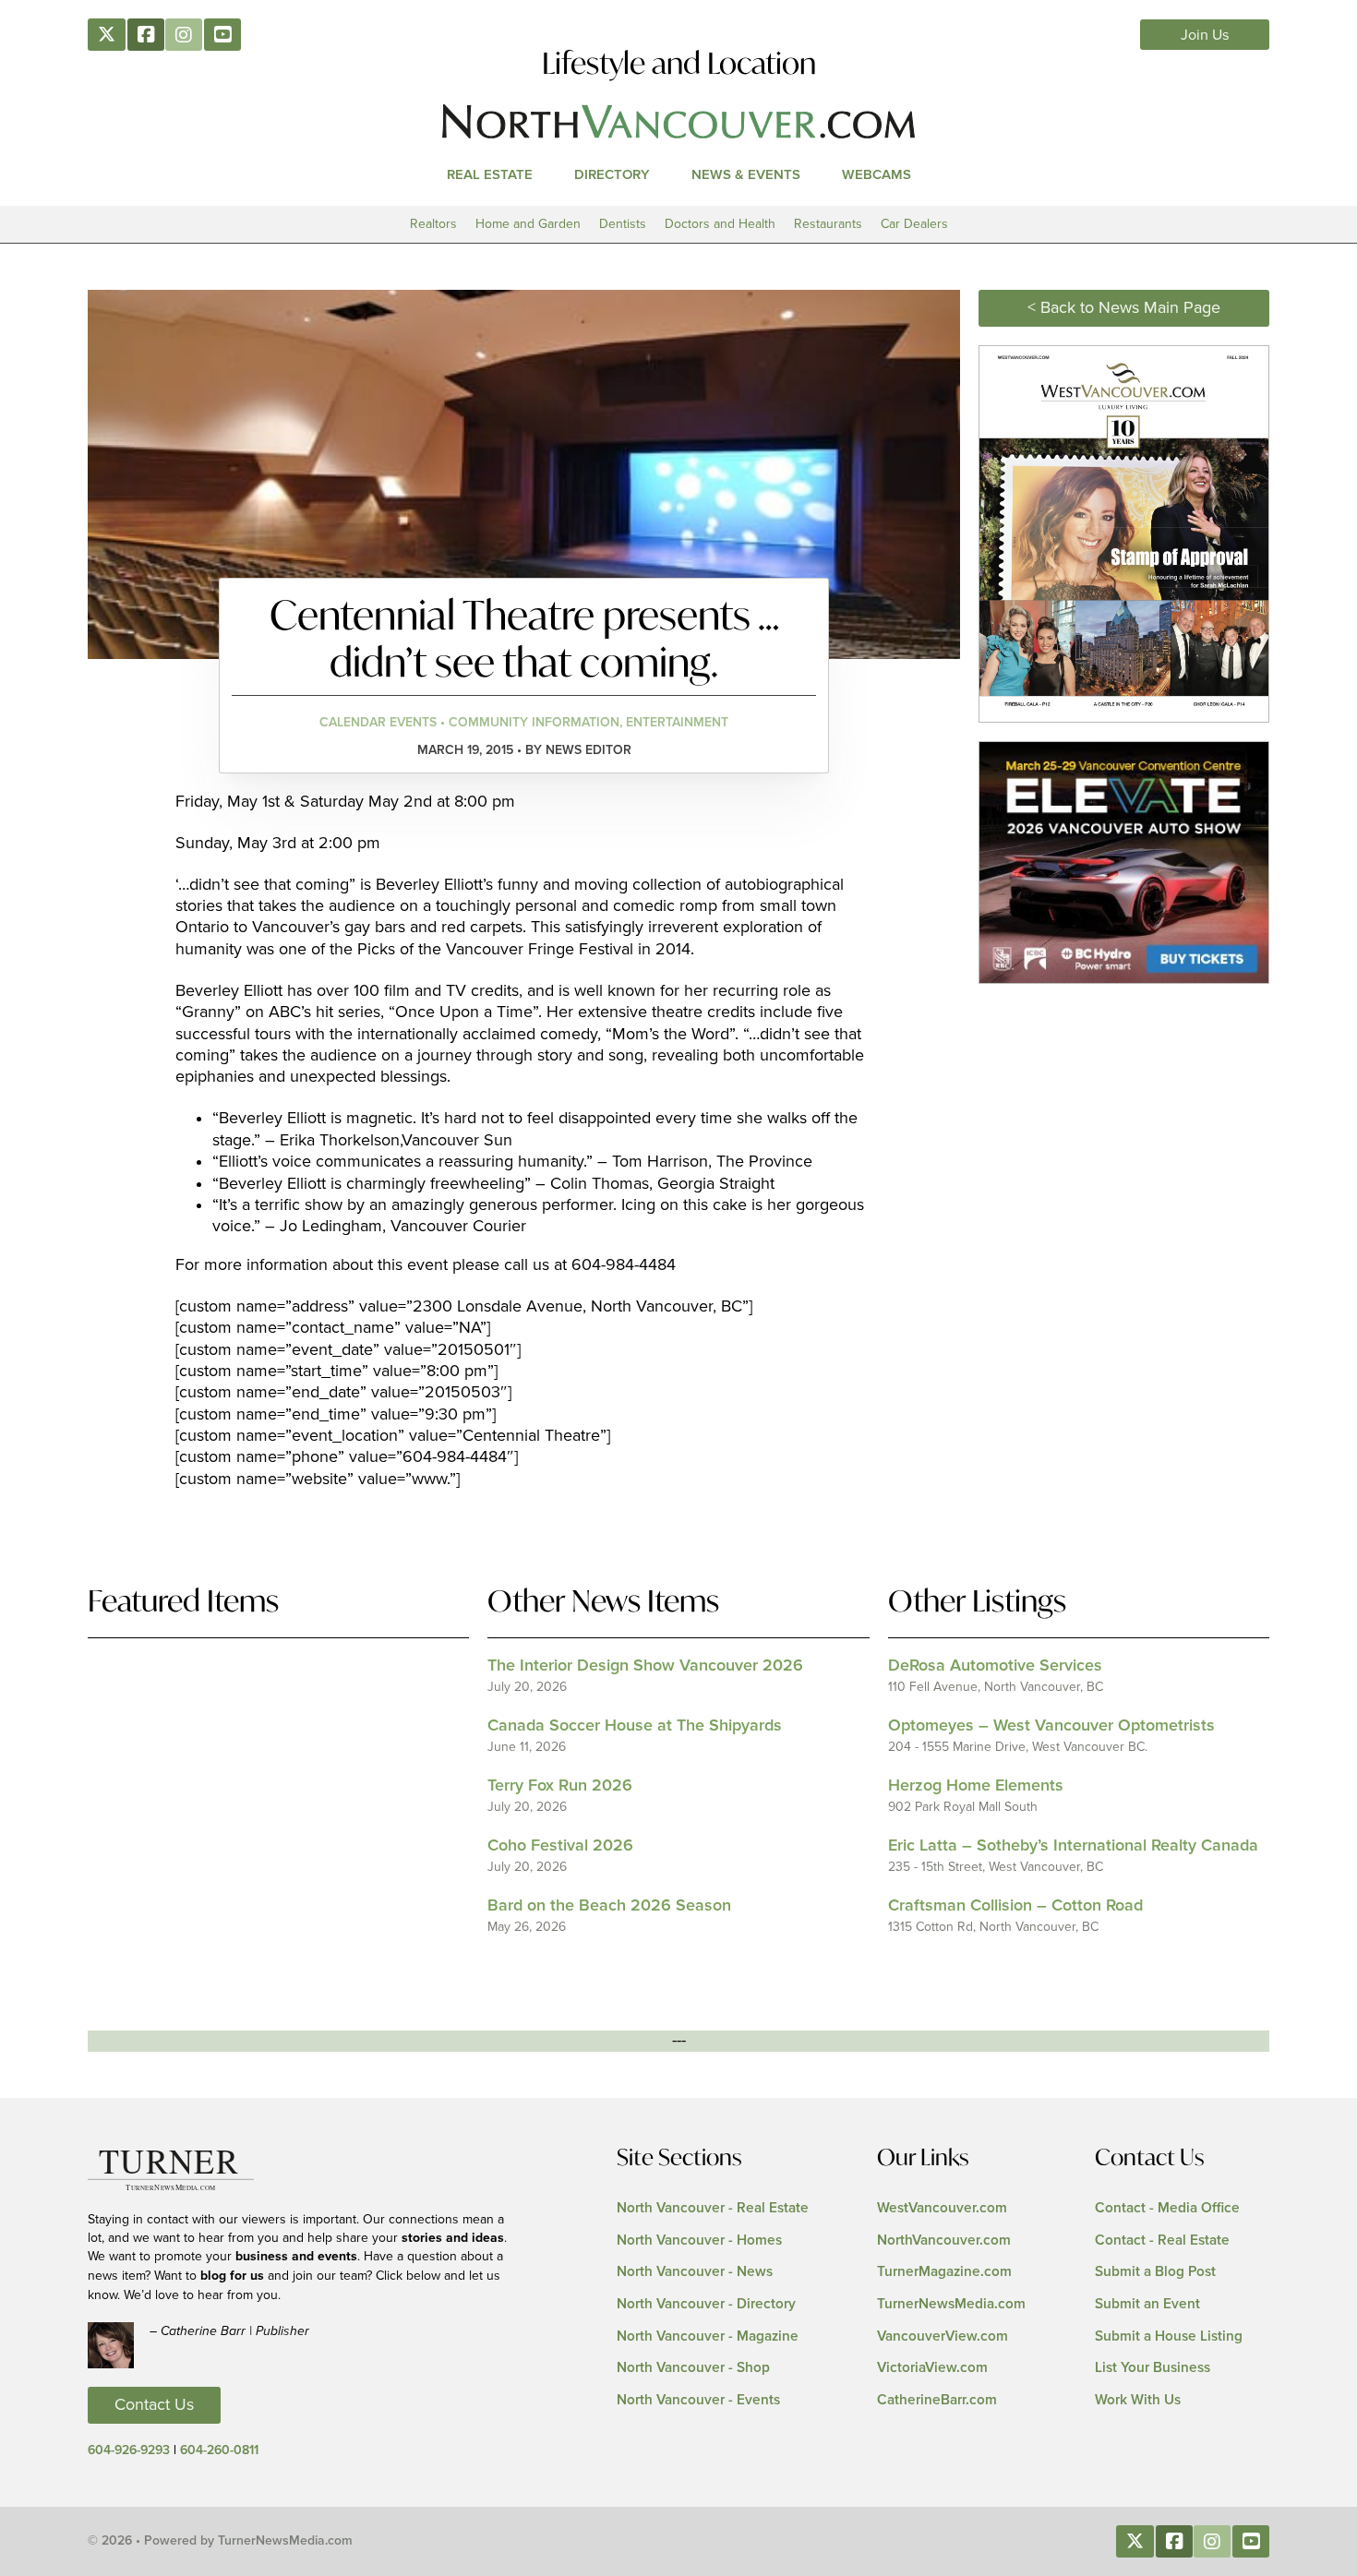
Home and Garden (528, 224)
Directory (612, 175)
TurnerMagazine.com (944, 2272)
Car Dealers (914, 224)
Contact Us (154, 2405)
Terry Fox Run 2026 (560, 1786)
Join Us (1205, 35)
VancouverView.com (943, 2336)
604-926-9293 (129, 2450)
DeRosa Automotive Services (995, 1666)
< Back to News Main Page (1124, 308)
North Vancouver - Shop (693, 2368)
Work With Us (1138, 2400)
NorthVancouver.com (944, 2241)
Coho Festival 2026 (560, 1846)
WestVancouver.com (942, 2208)
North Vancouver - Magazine (708, 2336)
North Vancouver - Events (698, 2400)
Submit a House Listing (1169, 2336)
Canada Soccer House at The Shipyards (635, 1726)
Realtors (433, 224)
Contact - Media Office (1167, 2208)
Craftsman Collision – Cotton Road (1015, 1906)
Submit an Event (1147, 2304)
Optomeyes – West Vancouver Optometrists (1051, 1726)
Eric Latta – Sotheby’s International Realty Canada (1073, 1846)
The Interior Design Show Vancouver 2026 (645, 1666)
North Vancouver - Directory (706, 2304)
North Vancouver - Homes (699, 2241)
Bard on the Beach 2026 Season (609, 1906)
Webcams (877, 175)
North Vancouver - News (695, 2272)
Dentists (623, 224)
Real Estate (490, 175)
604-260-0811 (219, 2450)
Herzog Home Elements (976, 1786)
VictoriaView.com (932, 2368)
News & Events (746, 175)
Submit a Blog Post (1155, 2272)
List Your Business (1153, 2368)
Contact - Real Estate (1162, 2241)
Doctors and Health (720, 224)
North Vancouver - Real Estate (713, 2208)
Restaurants (828, 224)
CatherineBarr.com (937, 2400)
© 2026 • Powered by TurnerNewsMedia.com (220, 2541)
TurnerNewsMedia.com (951, 2304)
